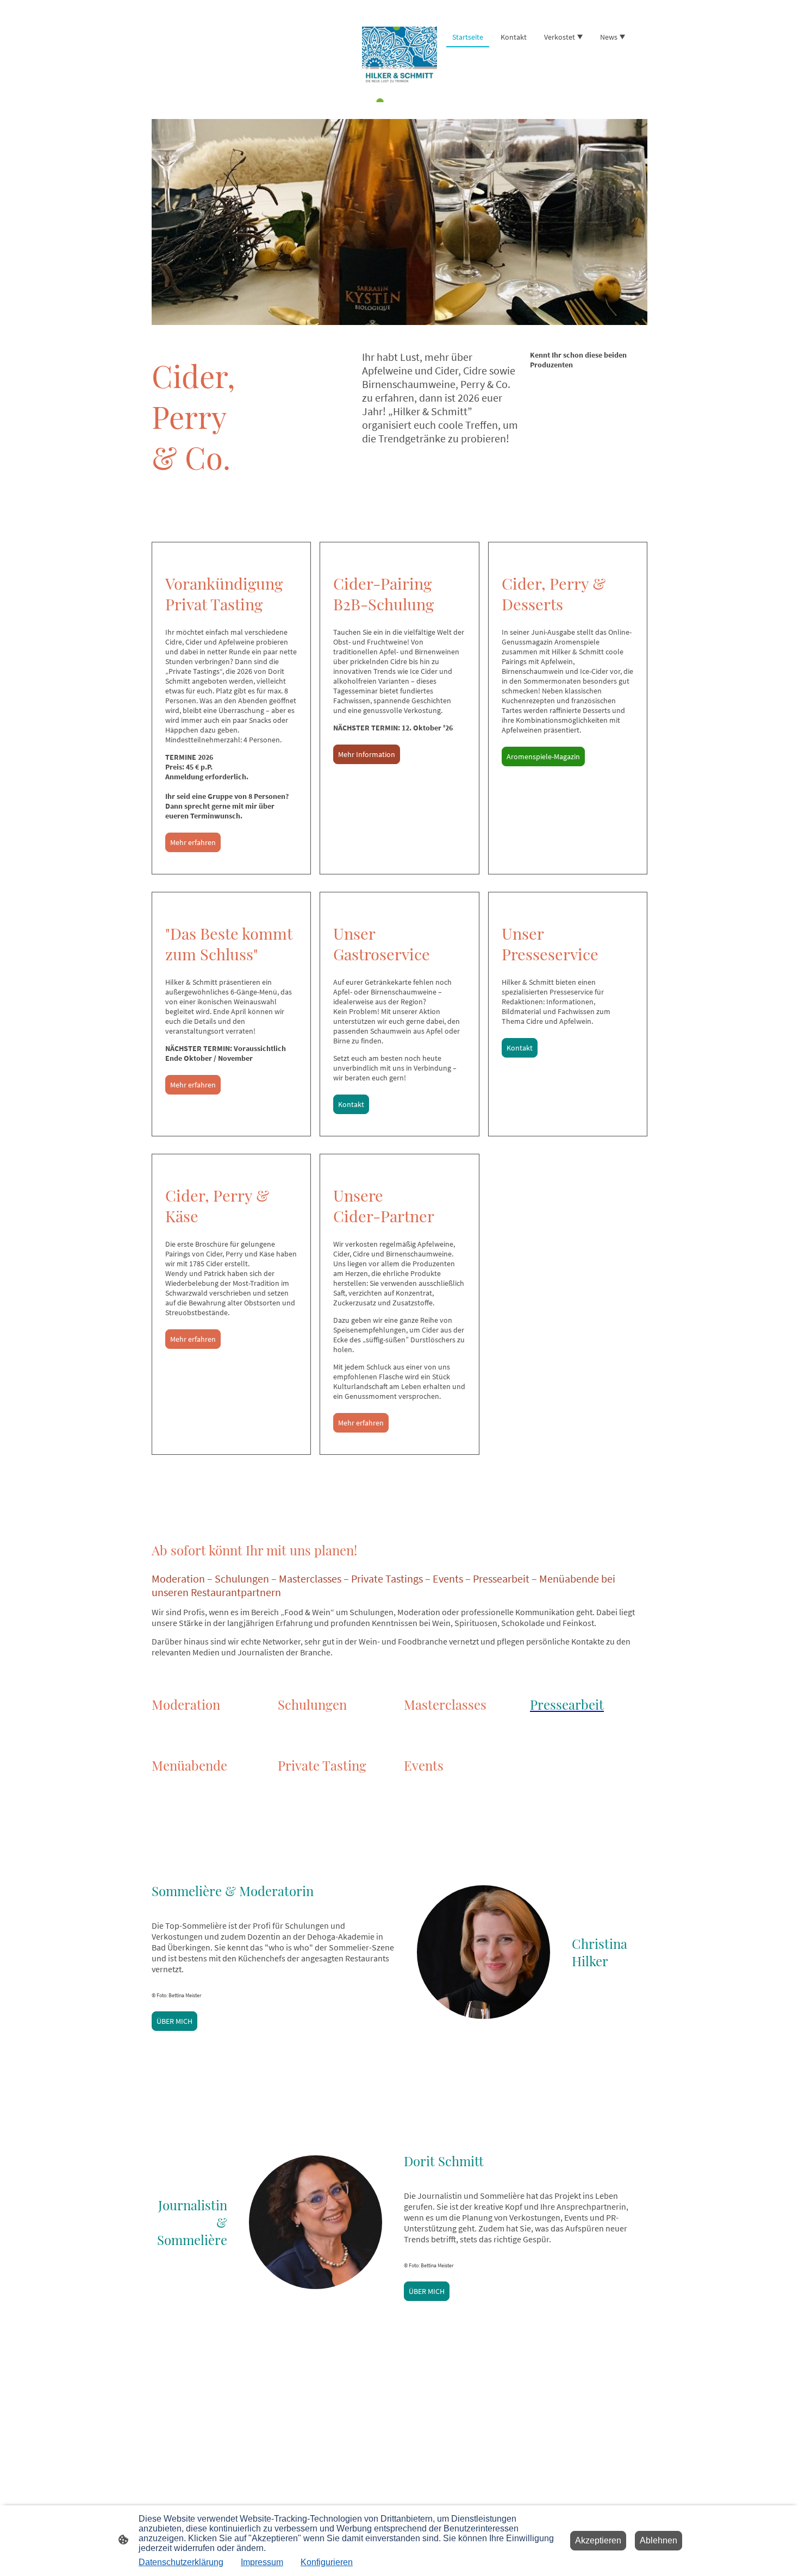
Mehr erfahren (193, 842)
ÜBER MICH (174, 2021)
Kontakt (351, 1104)
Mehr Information (367, 754)
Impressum (262, 2562)
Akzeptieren (598, 2540)
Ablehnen (658, 2540)
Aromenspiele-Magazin (543, 756)
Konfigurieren (327, 2562)
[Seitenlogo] (400, 64)
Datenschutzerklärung (181, 2562)
